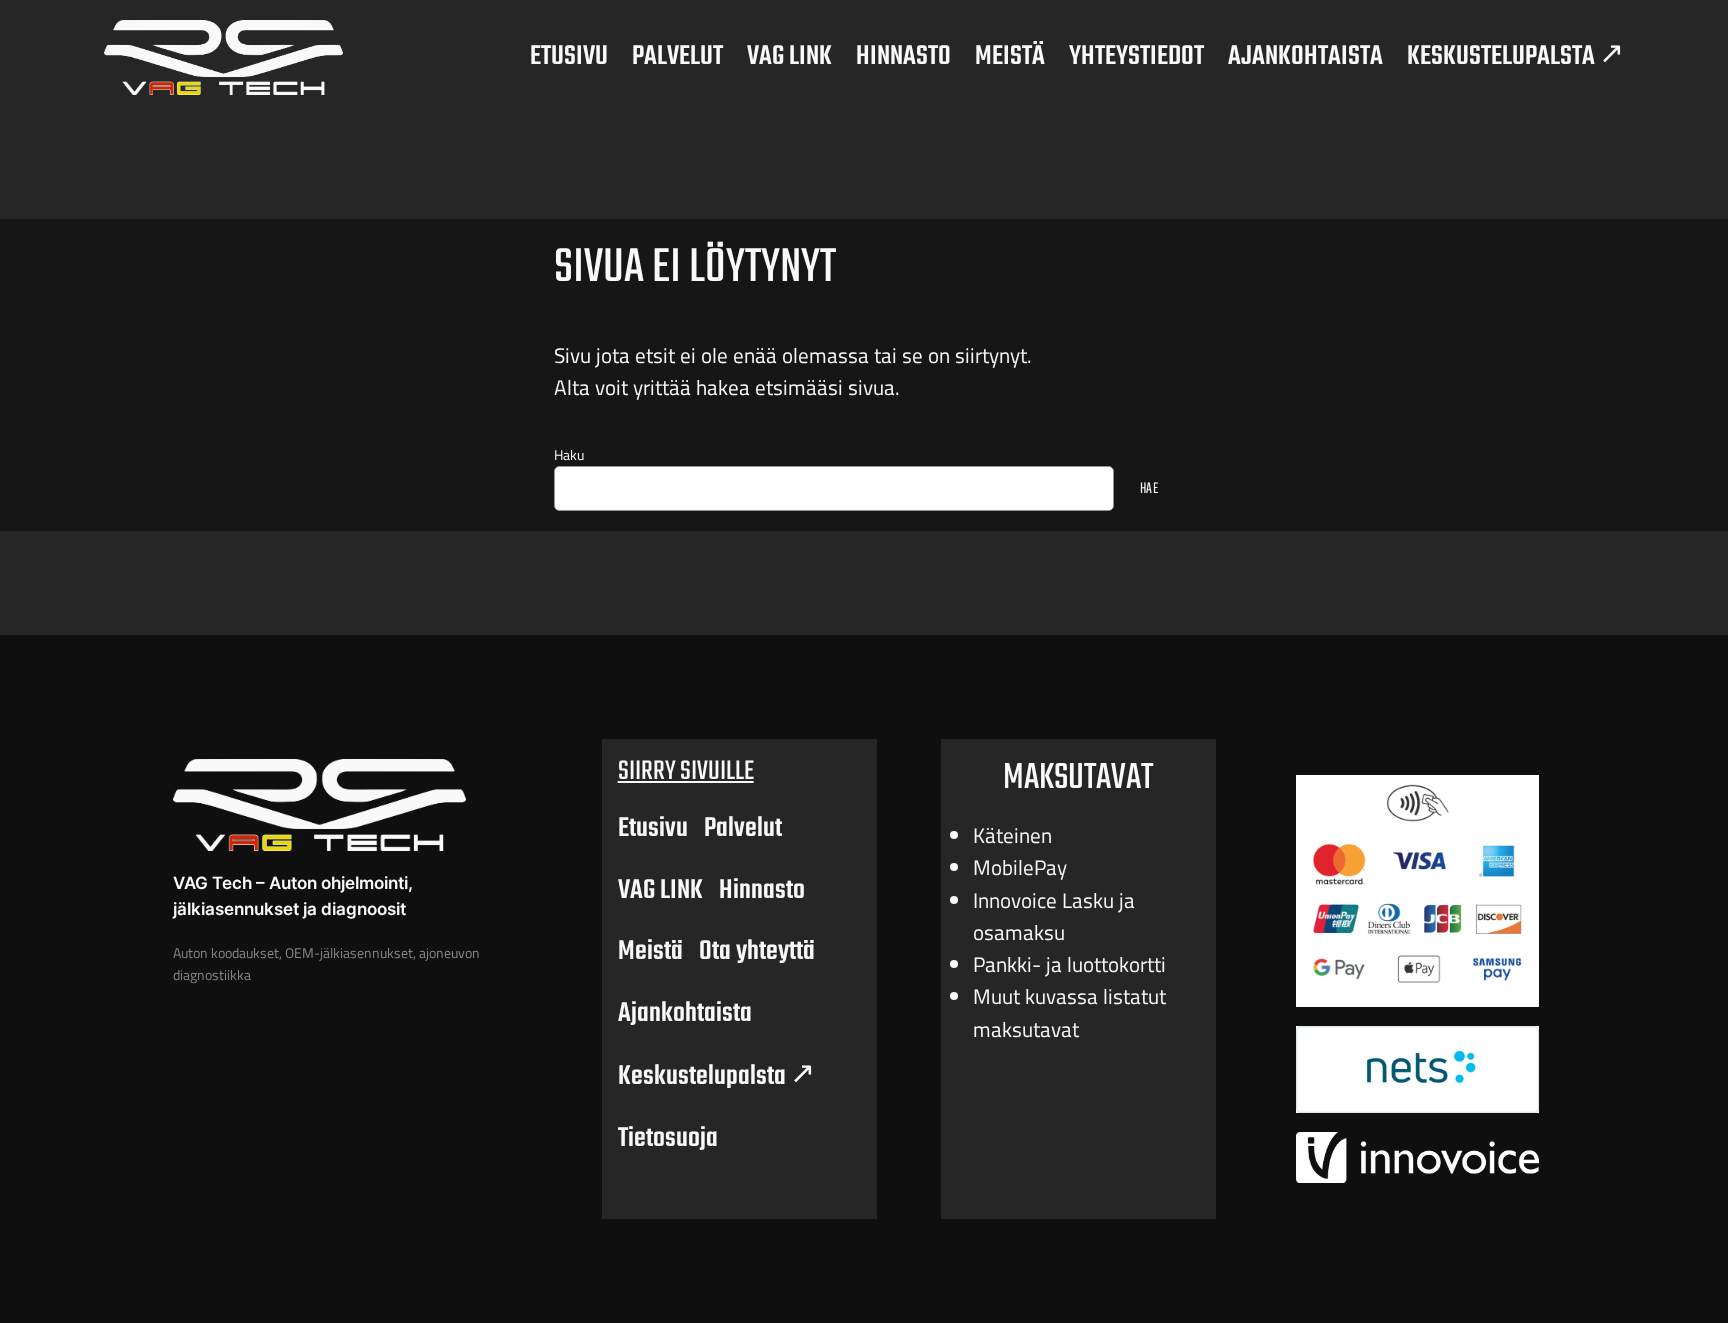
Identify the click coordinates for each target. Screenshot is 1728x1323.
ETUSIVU (569, 57)
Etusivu (653, 829)
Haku (569, 455)
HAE (1149, 489)
